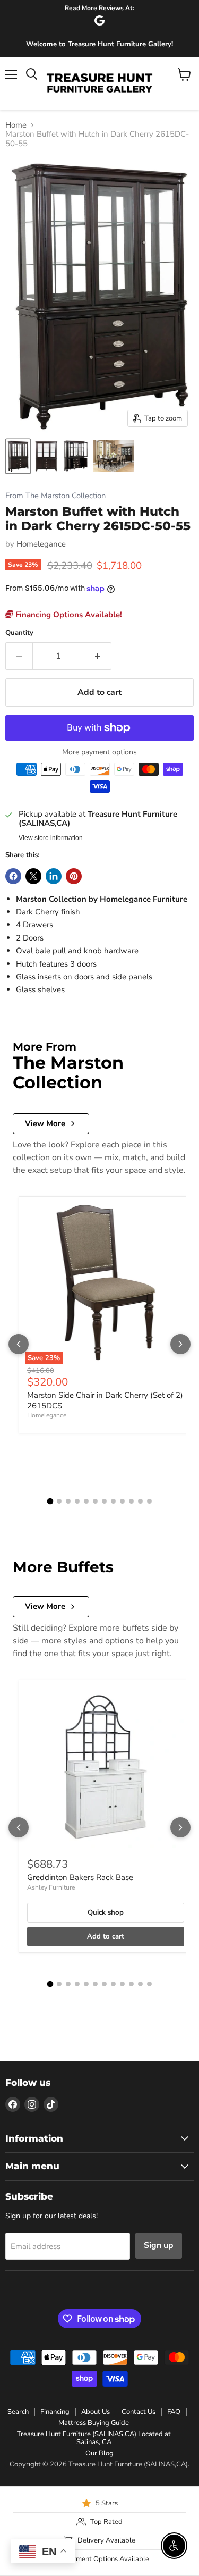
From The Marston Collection (55, 496)
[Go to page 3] (68, 1501)
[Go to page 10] (131, 1501)
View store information (51, 838)
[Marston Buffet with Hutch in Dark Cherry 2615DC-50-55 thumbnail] (18, 456)
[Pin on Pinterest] (74, 876)
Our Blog (99, 2453)
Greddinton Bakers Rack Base (80, 1877)
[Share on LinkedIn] (54, 876)
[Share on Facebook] (13, 876)
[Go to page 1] (50, 1501)
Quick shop (106, 1912)
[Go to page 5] (86, 1501)
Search (18, 2412)
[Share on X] (33, 876)
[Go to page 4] (77, 1501)
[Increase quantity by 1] (98, 656)
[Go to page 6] (95, 1501)
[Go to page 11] (140, 1501)
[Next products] (180, 1344)
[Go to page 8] (113, 1501)
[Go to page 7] (104, 1501)
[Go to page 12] (149, 1501)
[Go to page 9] (122, 1501)
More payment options (99, 752)
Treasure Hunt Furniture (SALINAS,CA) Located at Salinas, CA (94, 2438)
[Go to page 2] (59, 1501)
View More (45, 1123)
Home (16, 125)
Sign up (159, 2245)
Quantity (19, 633)
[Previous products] (19, 1344)
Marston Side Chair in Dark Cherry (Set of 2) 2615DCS (105, 1400)
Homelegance (41, 544)
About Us (96, 2412)
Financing (55, 2412)
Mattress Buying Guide (94, 2423)
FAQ (174, 2412)
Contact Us (139, 2412)
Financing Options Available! (68, 615)
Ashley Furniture (51, 1887)
